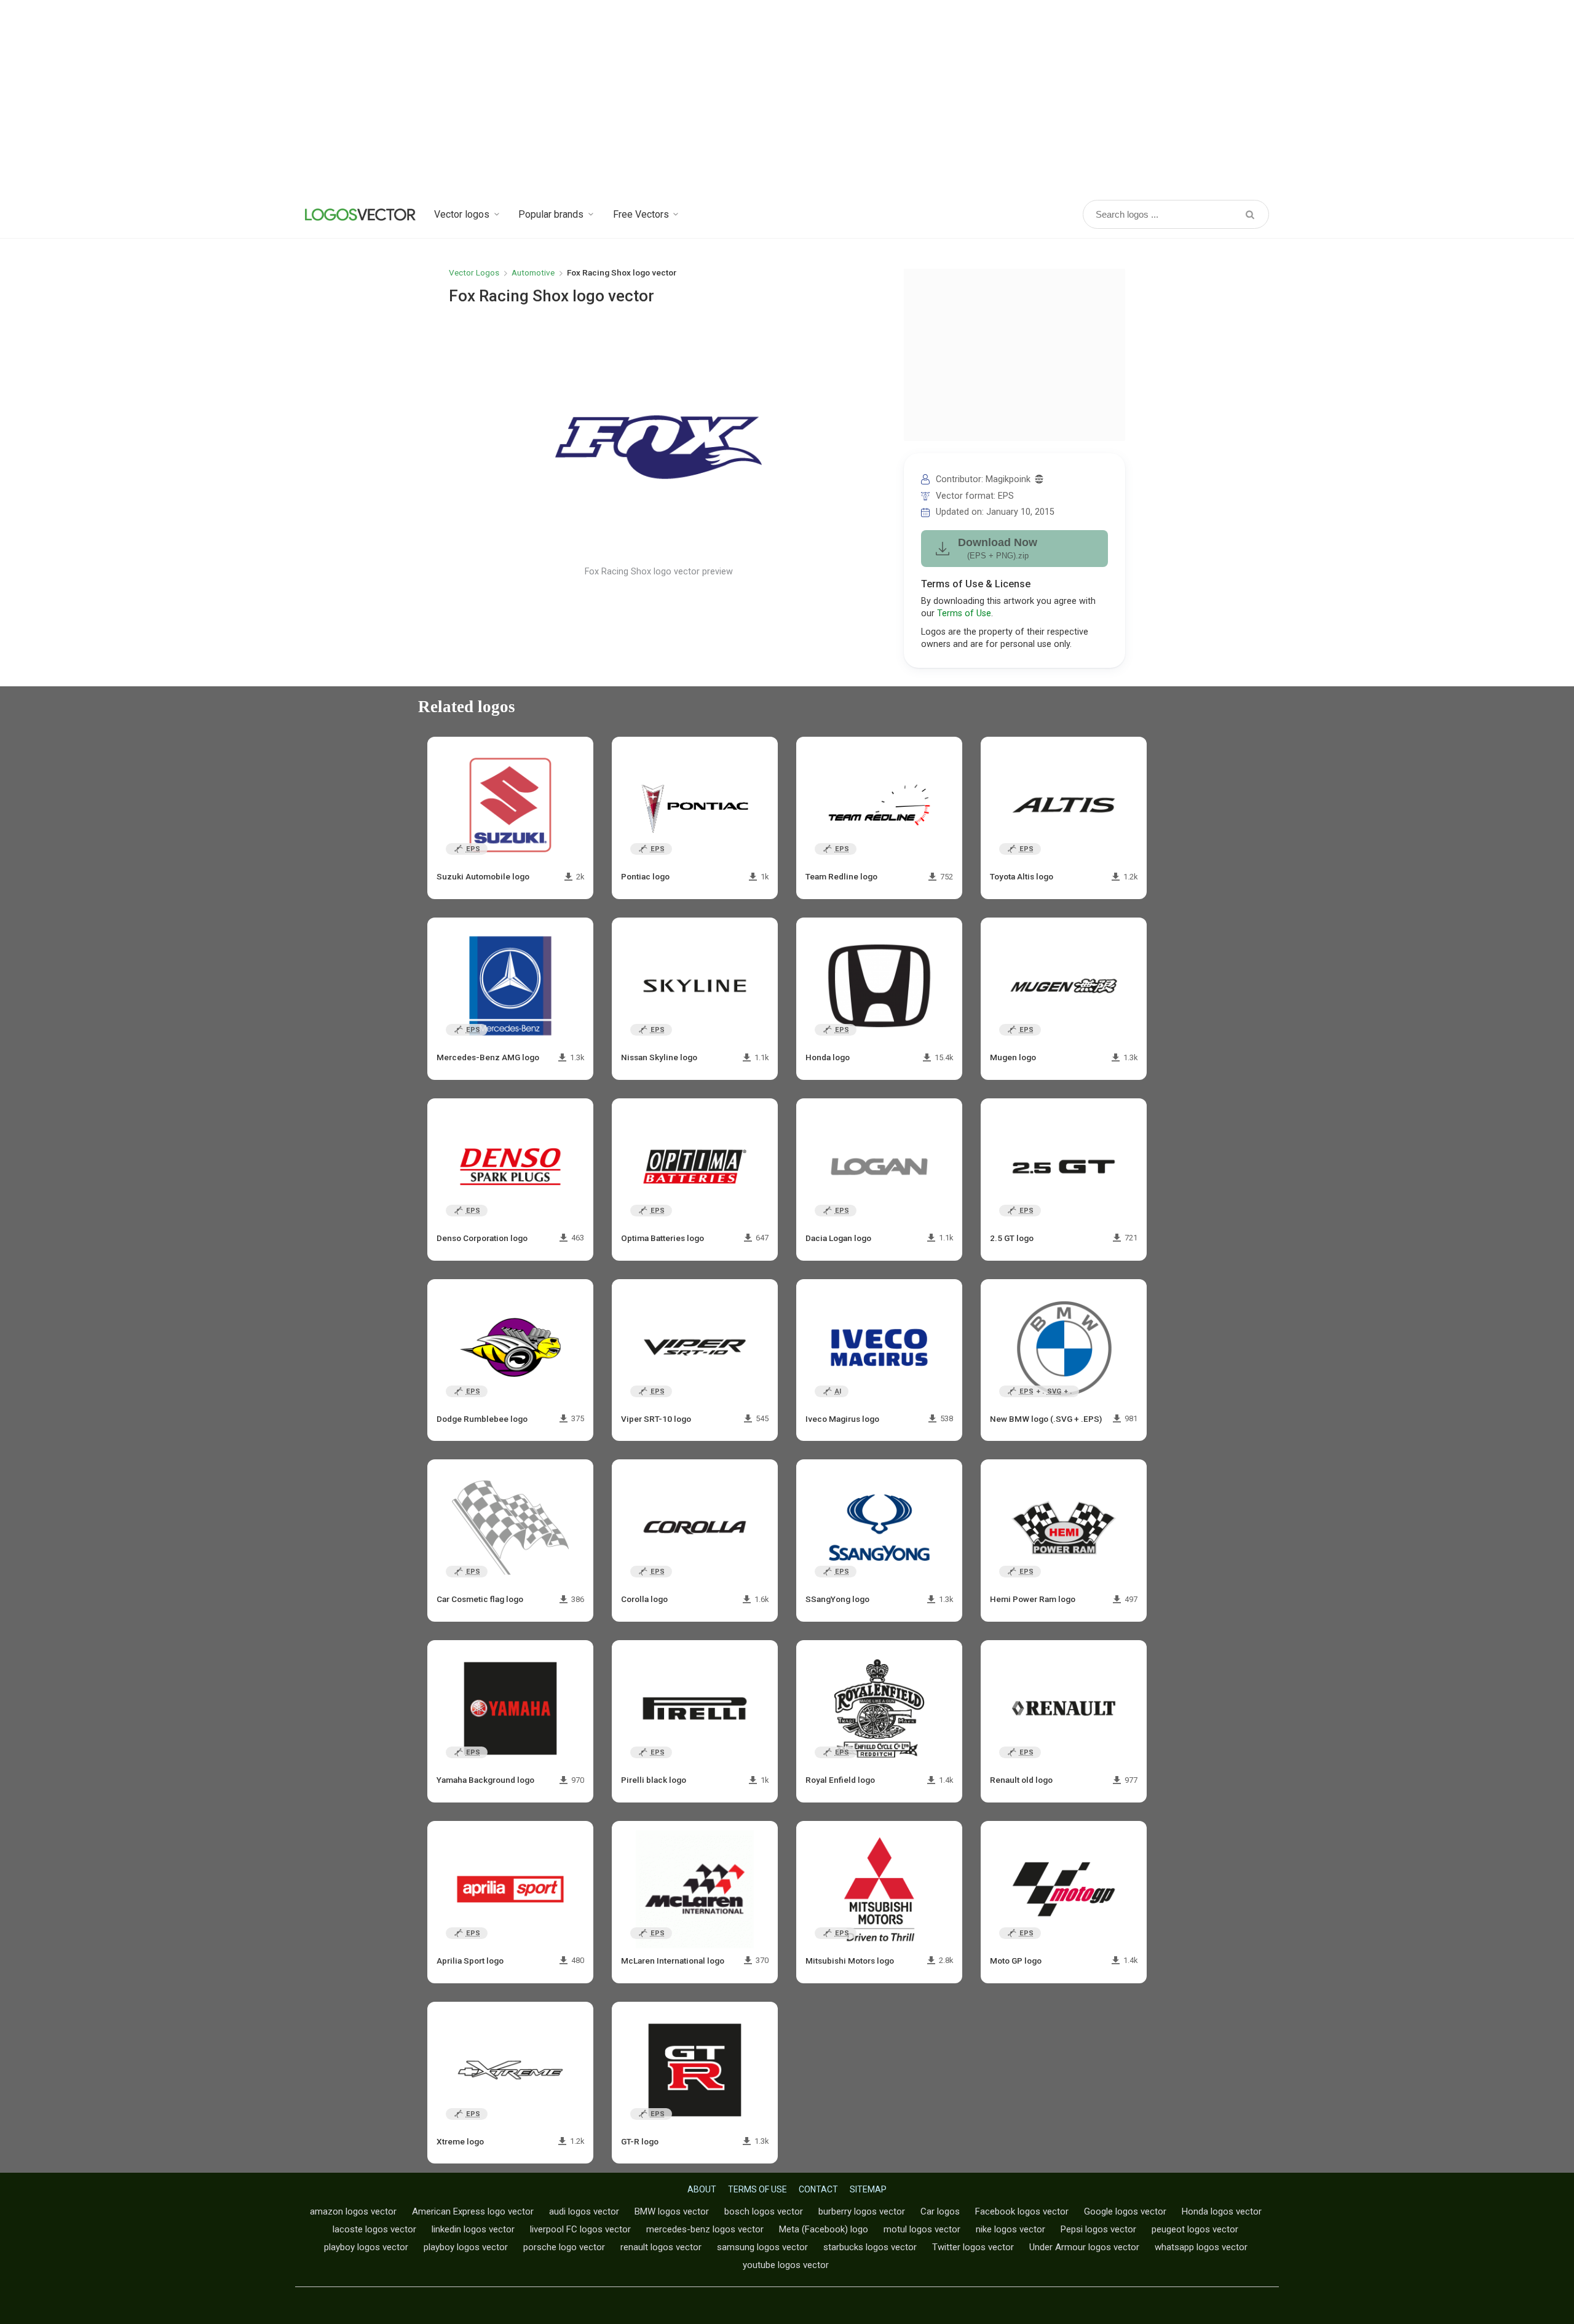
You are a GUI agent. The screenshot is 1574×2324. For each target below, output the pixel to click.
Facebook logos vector (1022, 2211)
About (702, 2189)
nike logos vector (1010, 2229)
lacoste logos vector (374, 2229)
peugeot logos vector (1195, 2229)
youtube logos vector (786, 2265)
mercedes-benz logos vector (705, 2229)
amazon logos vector (353, 2211)
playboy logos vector (366, 2247)
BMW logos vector (672, 2211)
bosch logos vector (764, 2211)
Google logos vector (1125, 2211)
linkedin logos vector (473, 2229)
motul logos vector (922, 2229)
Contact (818, 2189)
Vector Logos (474, 272)
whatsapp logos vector (1201, 2247)
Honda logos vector (1222, 2211)
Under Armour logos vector (1084, 2247)
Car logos (940, 2211)
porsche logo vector (564, 2247)
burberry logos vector (862, 2211)
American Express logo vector (473, 2211)
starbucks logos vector (870, 2247)
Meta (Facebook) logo (824, 2229)
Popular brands (551, 214)
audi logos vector (584, 2211)
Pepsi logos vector (1098, 2229)
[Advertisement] (787, 98)
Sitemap (868, 2189)
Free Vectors (641, 214)
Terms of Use (964, 613)
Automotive (533, 272)
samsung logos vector (762, 2247)
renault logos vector (661, 2247)
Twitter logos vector (973, 2247)
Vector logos (462, 214)
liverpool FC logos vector (580, 2229)
